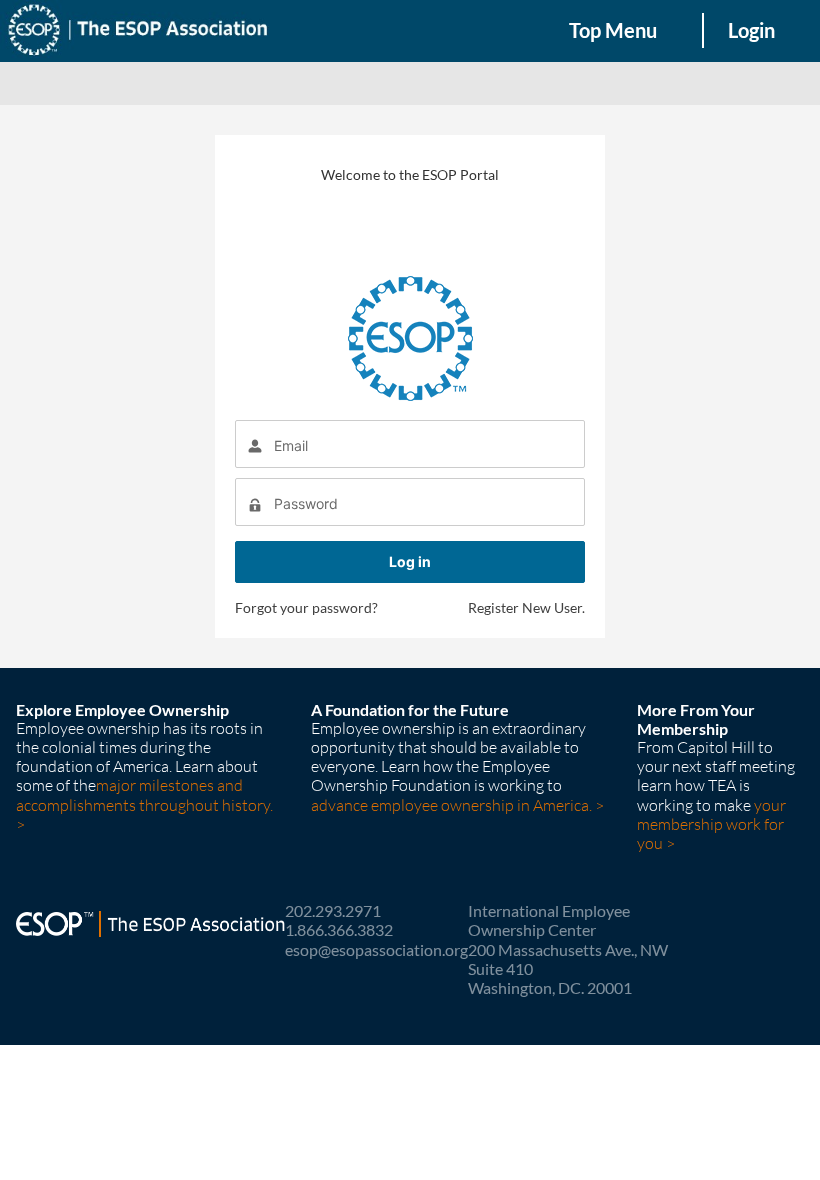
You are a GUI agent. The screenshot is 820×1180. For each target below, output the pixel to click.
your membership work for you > (711, 824)
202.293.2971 (333, 910)
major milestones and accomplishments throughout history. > (144, 804)
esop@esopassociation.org (376, 949)
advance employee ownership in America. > (457, 805)
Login (751, 30)
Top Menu (613, 30)
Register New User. (526, 607)
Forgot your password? (306, 607)
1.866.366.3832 (339, 929)
